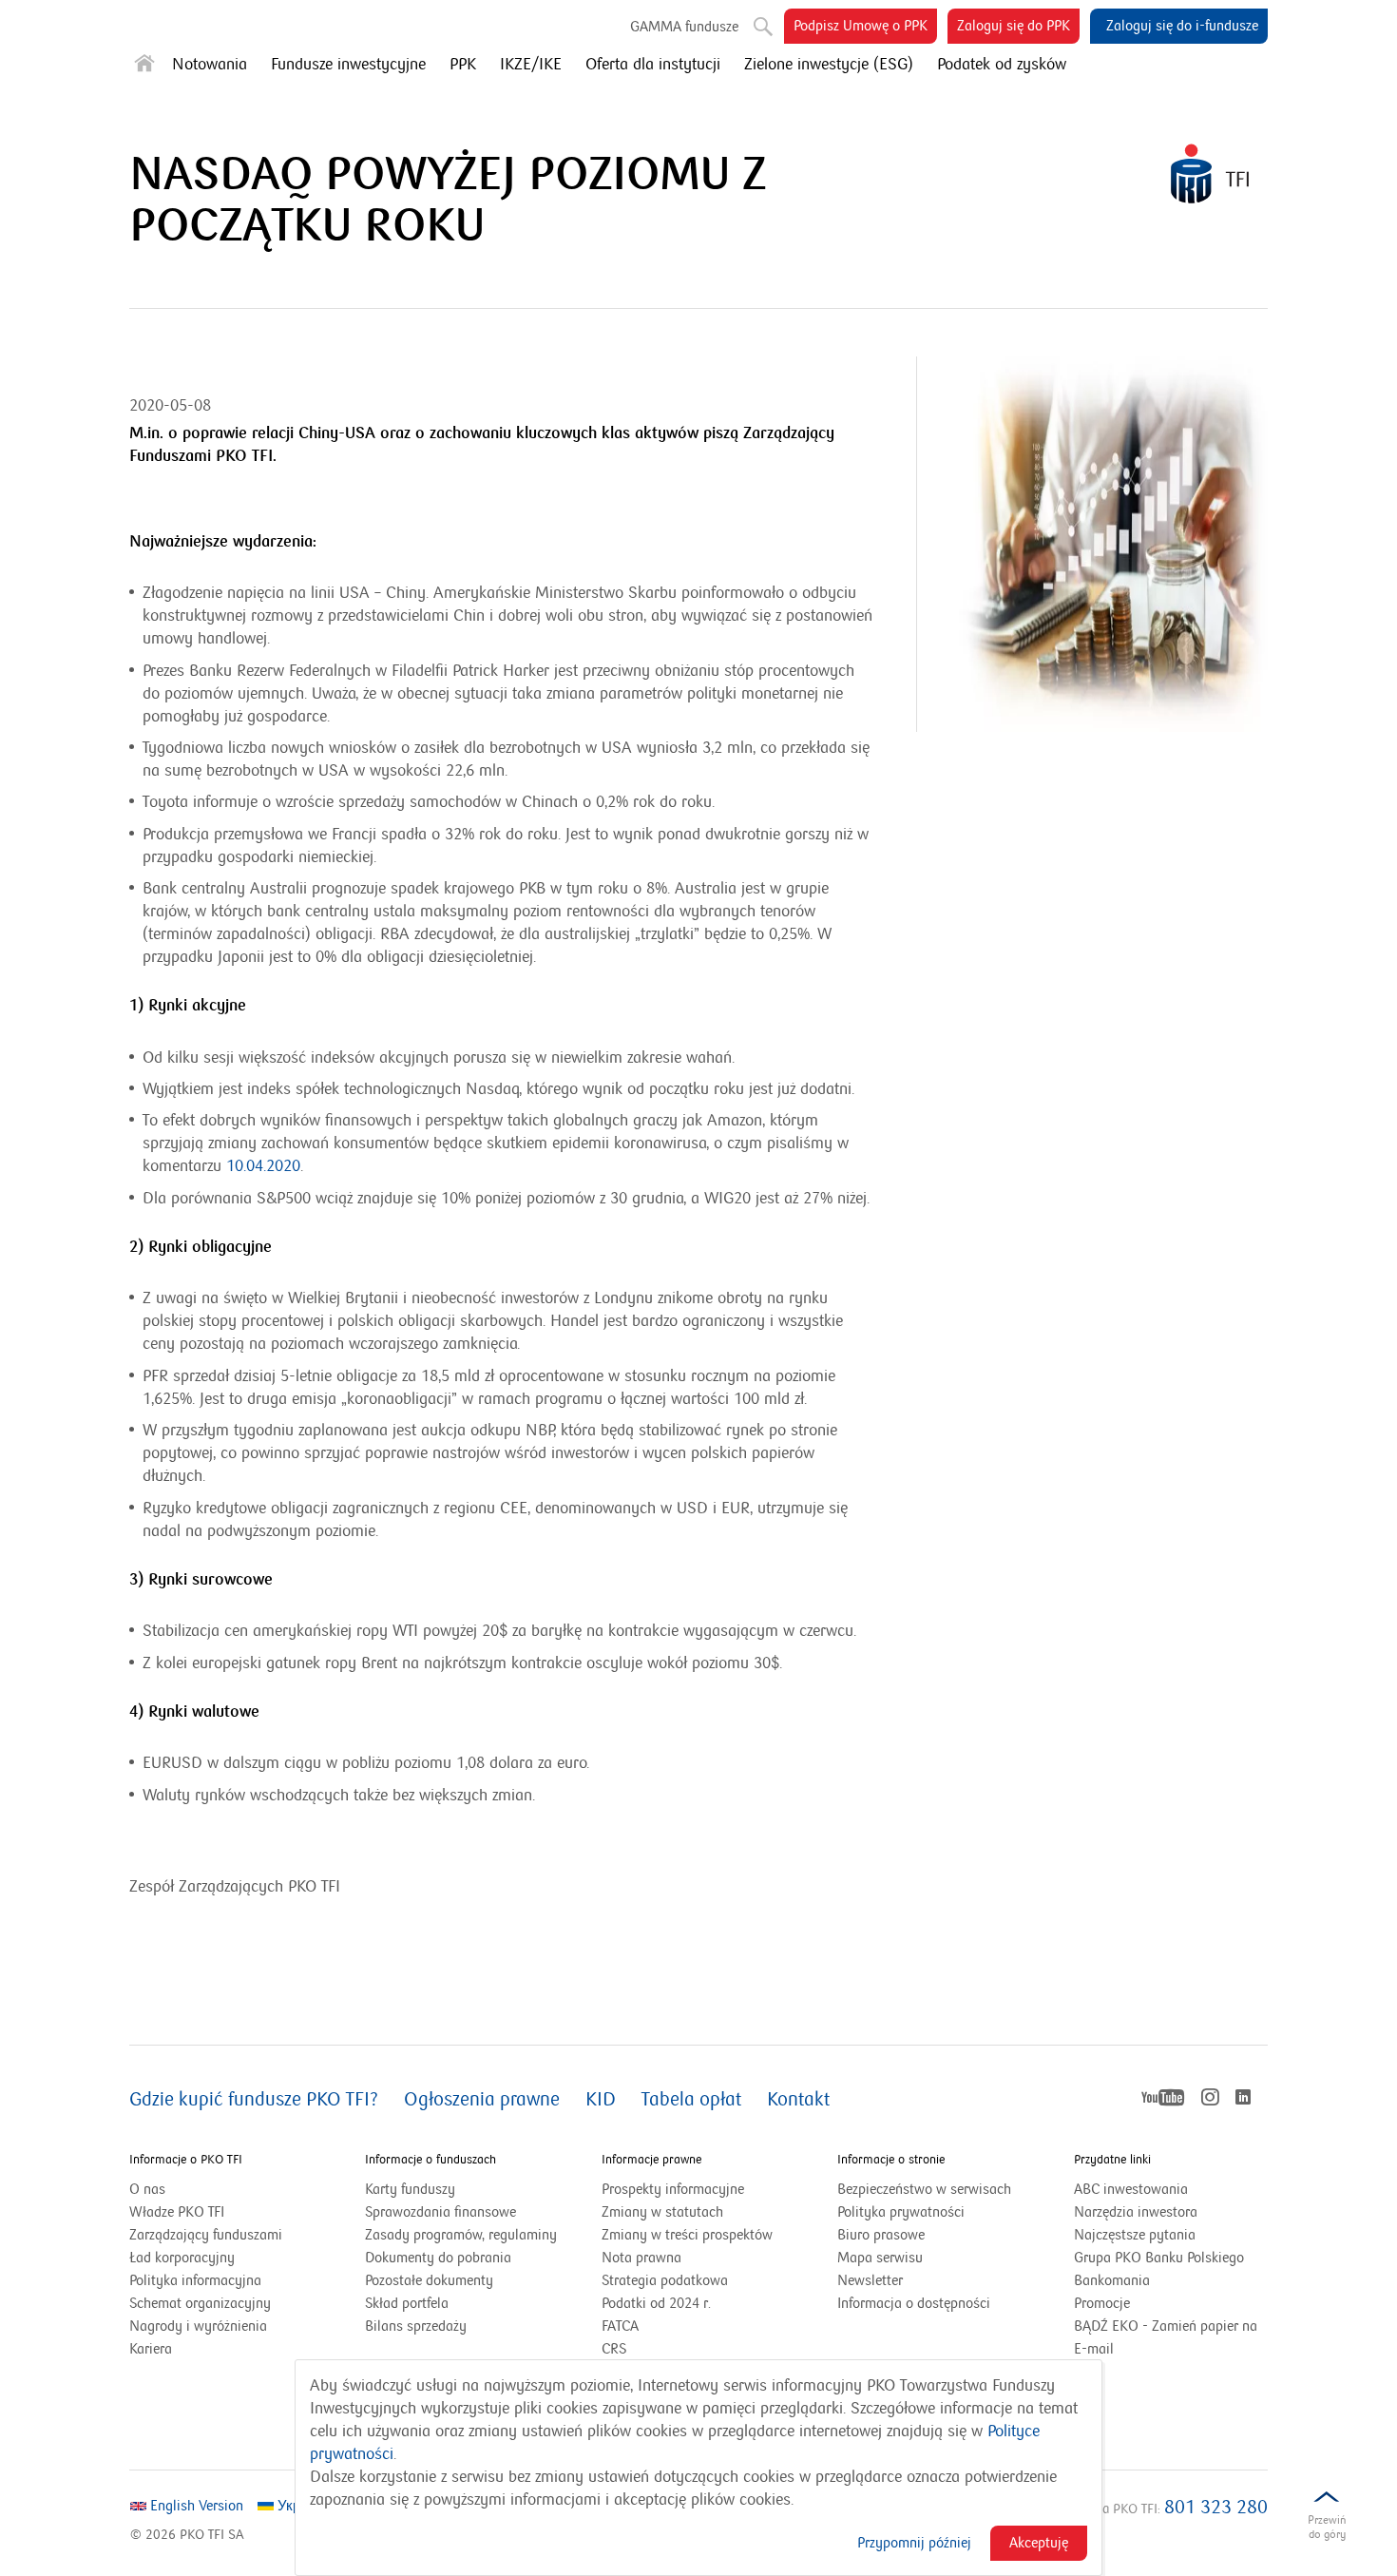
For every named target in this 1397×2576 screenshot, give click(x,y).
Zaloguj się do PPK (1018, 30)
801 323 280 (1216, 2508)
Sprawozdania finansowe (440, 2212)
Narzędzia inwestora (1136, 2212)
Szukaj (756, 19)
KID (601, 2100)
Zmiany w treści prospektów (698, 2236)
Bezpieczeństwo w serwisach (924, 2189)
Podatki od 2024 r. (680, 2304)
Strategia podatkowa (665, 2280)
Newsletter (870, 2280)
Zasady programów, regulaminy (461, 2235)
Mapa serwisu (880, 2258)
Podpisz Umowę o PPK (865, 30)
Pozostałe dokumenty (429, 2280)
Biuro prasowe (881, 2235)
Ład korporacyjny (182, 2258)
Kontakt (798, 2100)
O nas (147, 2189)
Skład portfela (431, 2304)
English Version (195, 2506)
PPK (463, 65)
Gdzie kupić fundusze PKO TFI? (254, 2100)
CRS (614, 2349)
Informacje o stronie (891, 2160)
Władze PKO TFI (177, 2212)
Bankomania (1136, 2281)
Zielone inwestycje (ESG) (829, 65)
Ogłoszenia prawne (482, 2100)
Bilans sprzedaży (416, 2326)
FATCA (620, 2326)
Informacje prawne (651, 2160)
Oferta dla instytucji (653, 65)
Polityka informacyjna (195, 2280)
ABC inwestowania (1131, 2189)
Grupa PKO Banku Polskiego (1171, 2259)
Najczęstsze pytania (1135, 2235)
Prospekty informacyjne (673, 2189)
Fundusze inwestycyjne (348, 65)
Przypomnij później (914, 2543)
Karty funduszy (410, 2189)
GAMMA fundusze (684, 27)
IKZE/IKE (531, 65)
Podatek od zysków (1002, 65)
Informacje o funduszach (431, 2160)
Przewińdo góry (1327, 2527)
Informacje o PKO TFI (186, 2160)
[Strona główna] (144, 67)
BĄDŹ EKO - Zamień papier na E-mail (1166, 2337)
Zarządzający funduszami (206, 2235)
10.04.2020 (263, 1166)
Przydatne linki (1112, 2160)
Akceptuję (1039, 2543)
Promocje (1102, 2303)
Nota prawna (641, 2258)
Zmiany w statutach (686, 2213)
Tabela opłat (691, 2100)
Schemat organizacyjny (200, 2303)
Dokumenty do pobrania (438, 2258)
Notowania (210, 65)
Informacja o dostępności (914, 2303)
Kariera (151, 2349)
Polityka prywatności (901, 2212)
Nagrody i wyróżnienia (198, 2326)
